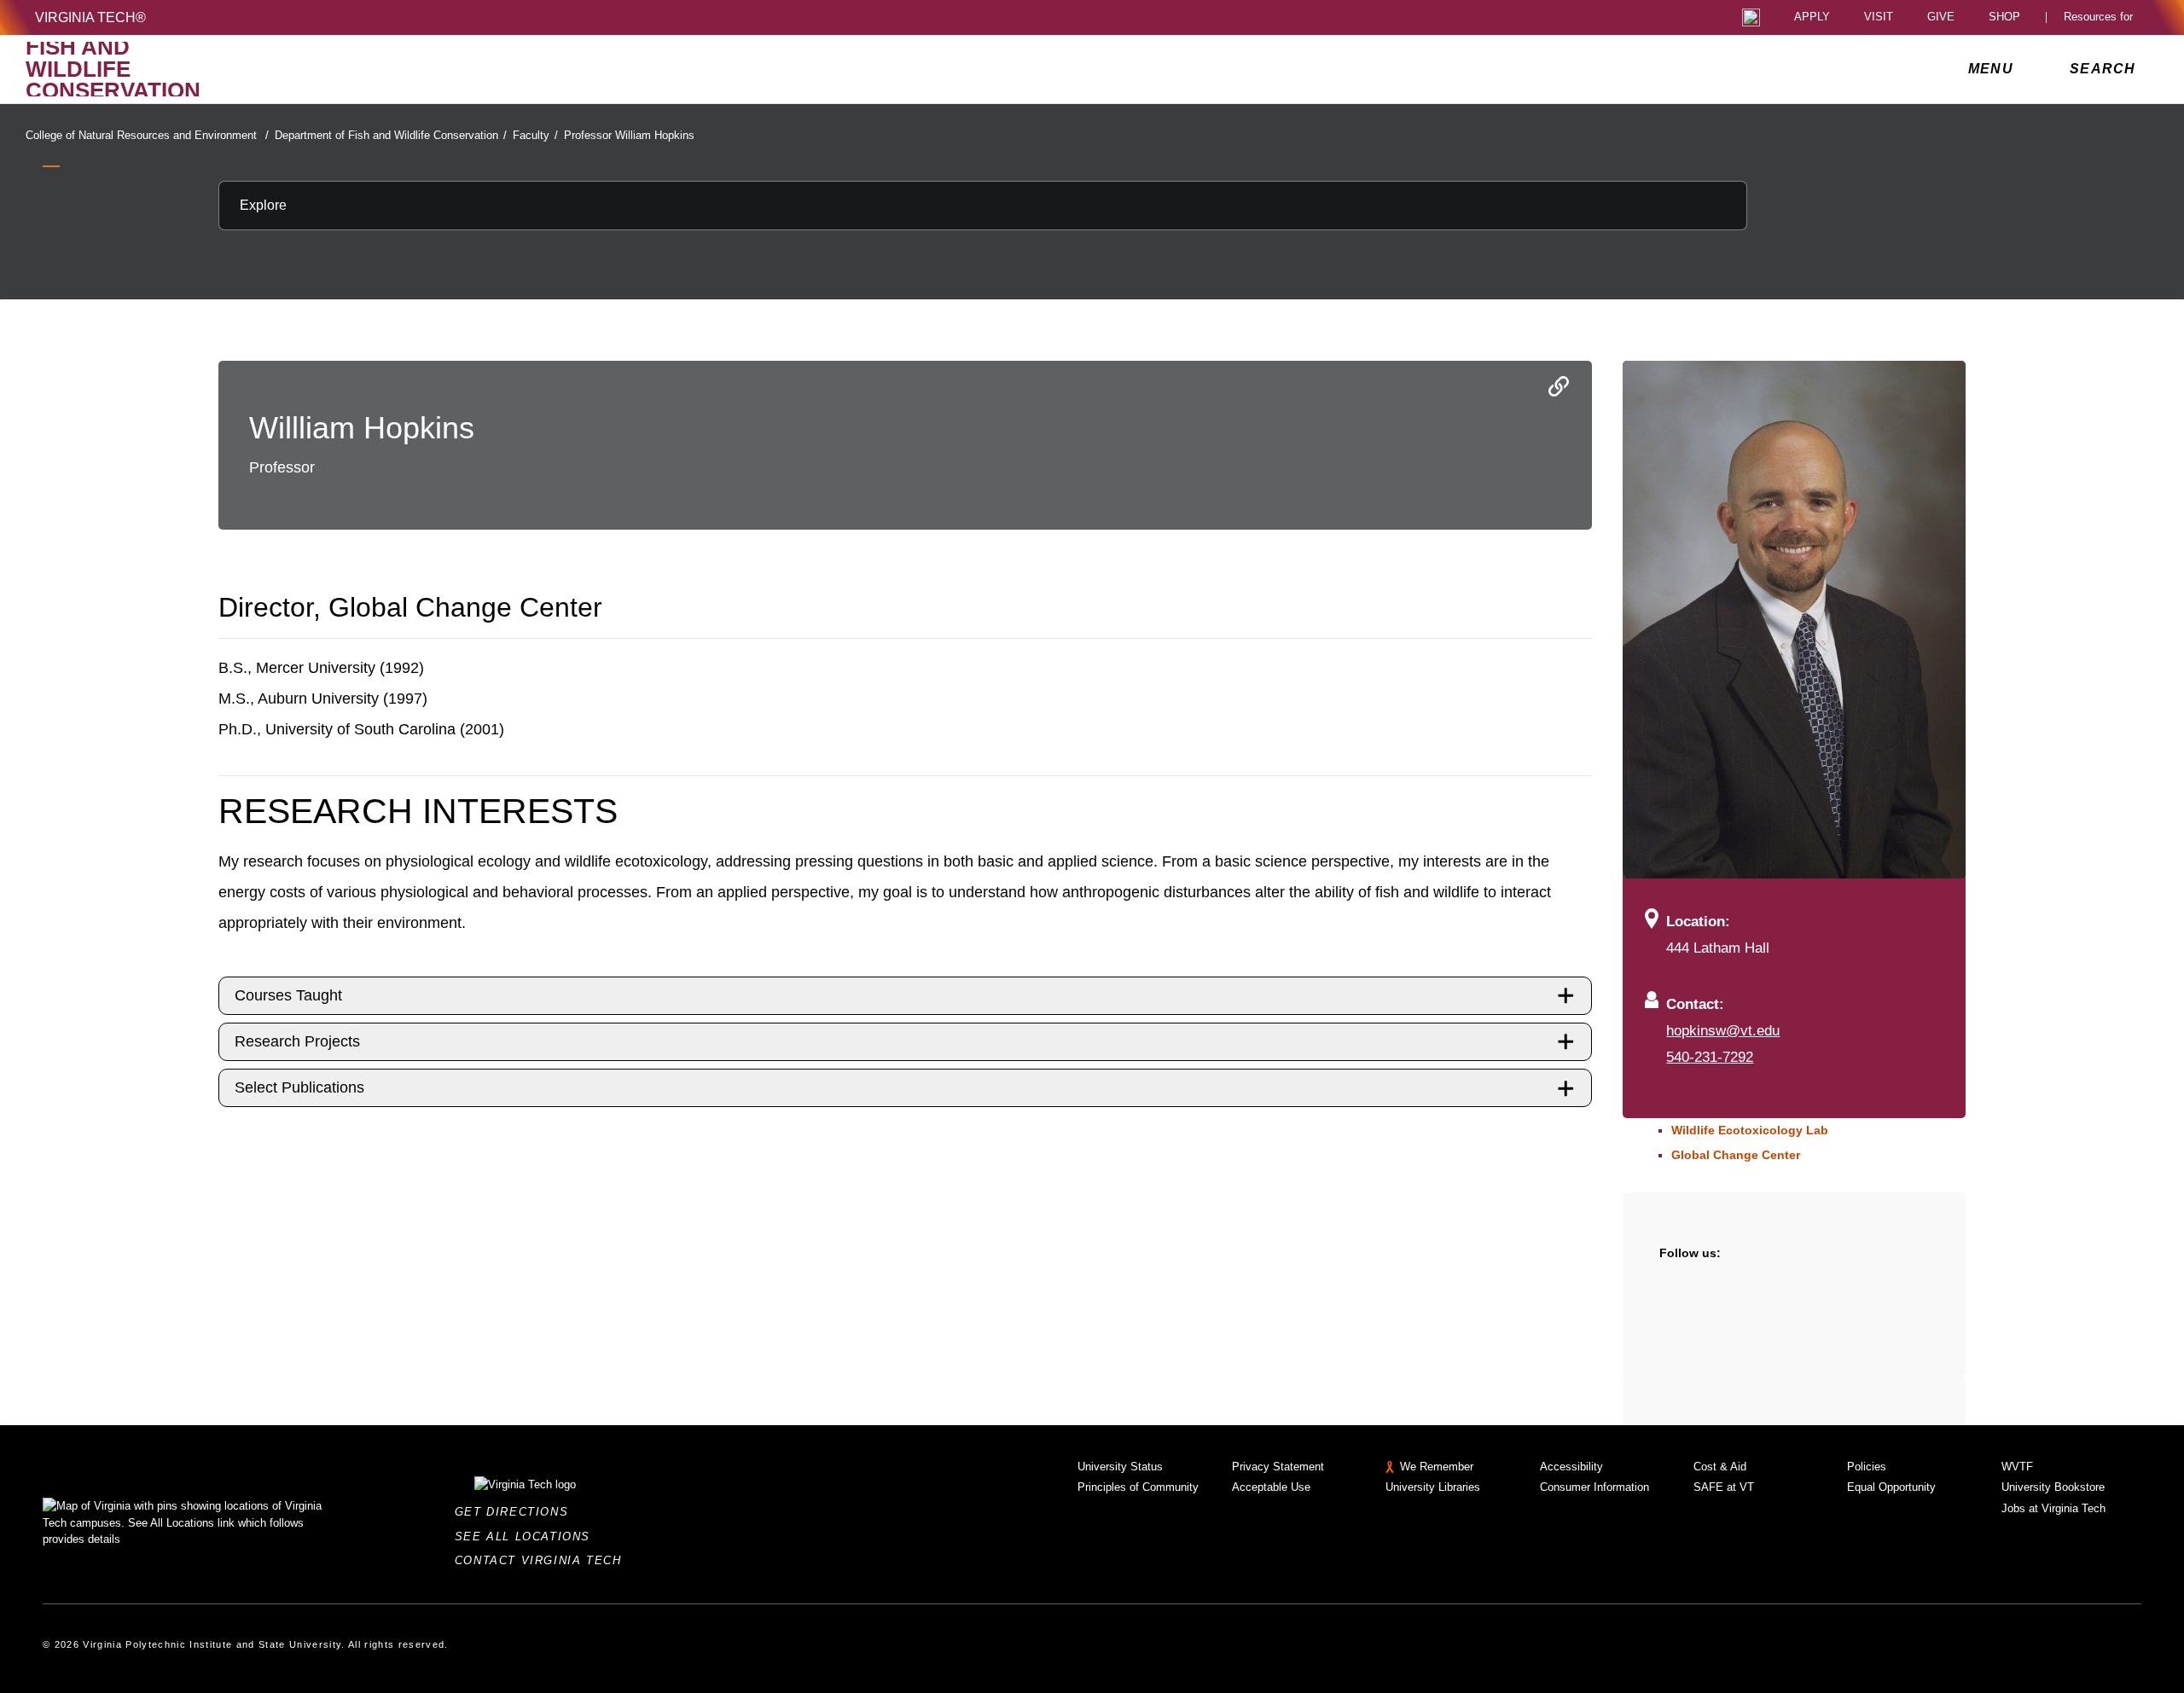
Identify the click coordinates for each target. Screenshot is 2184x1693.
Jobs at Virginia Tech (2053, 1508)
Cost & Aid (1720, 1467)
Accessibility (1571, 1467)
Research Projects (297, 1041)
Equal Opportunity (1891, 1487)
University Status (1120, 1467)
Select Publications (299, 1087)
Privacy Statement (1278, 1467)
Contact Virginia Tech (543, 1560)
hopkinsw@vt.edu (1723, 1030)
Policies (1867, 1467)
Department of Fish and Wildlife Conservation (391, 135)
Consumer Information (1594, 1487)
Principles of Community (1138, 1487)
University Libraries (1433, 1487)
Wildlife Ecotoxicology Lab (1750, 1130)
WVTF (2017, 1467)
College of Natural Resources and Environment (147, 135)
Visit (1879, 17)
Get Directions (517, 1512)
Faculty (535, 135)
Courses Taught (288, 995)
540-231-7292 (1710, 1057)
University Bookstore (2053, 1487)
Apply (1812, 17)
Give (1941, 17)
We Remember (1437, 1467)
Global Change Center (1736, 1155)
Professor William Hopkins (629, 135)
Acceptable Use (1271, 1487)
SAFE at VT (1724, 1487)
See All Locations (527, 1536)
